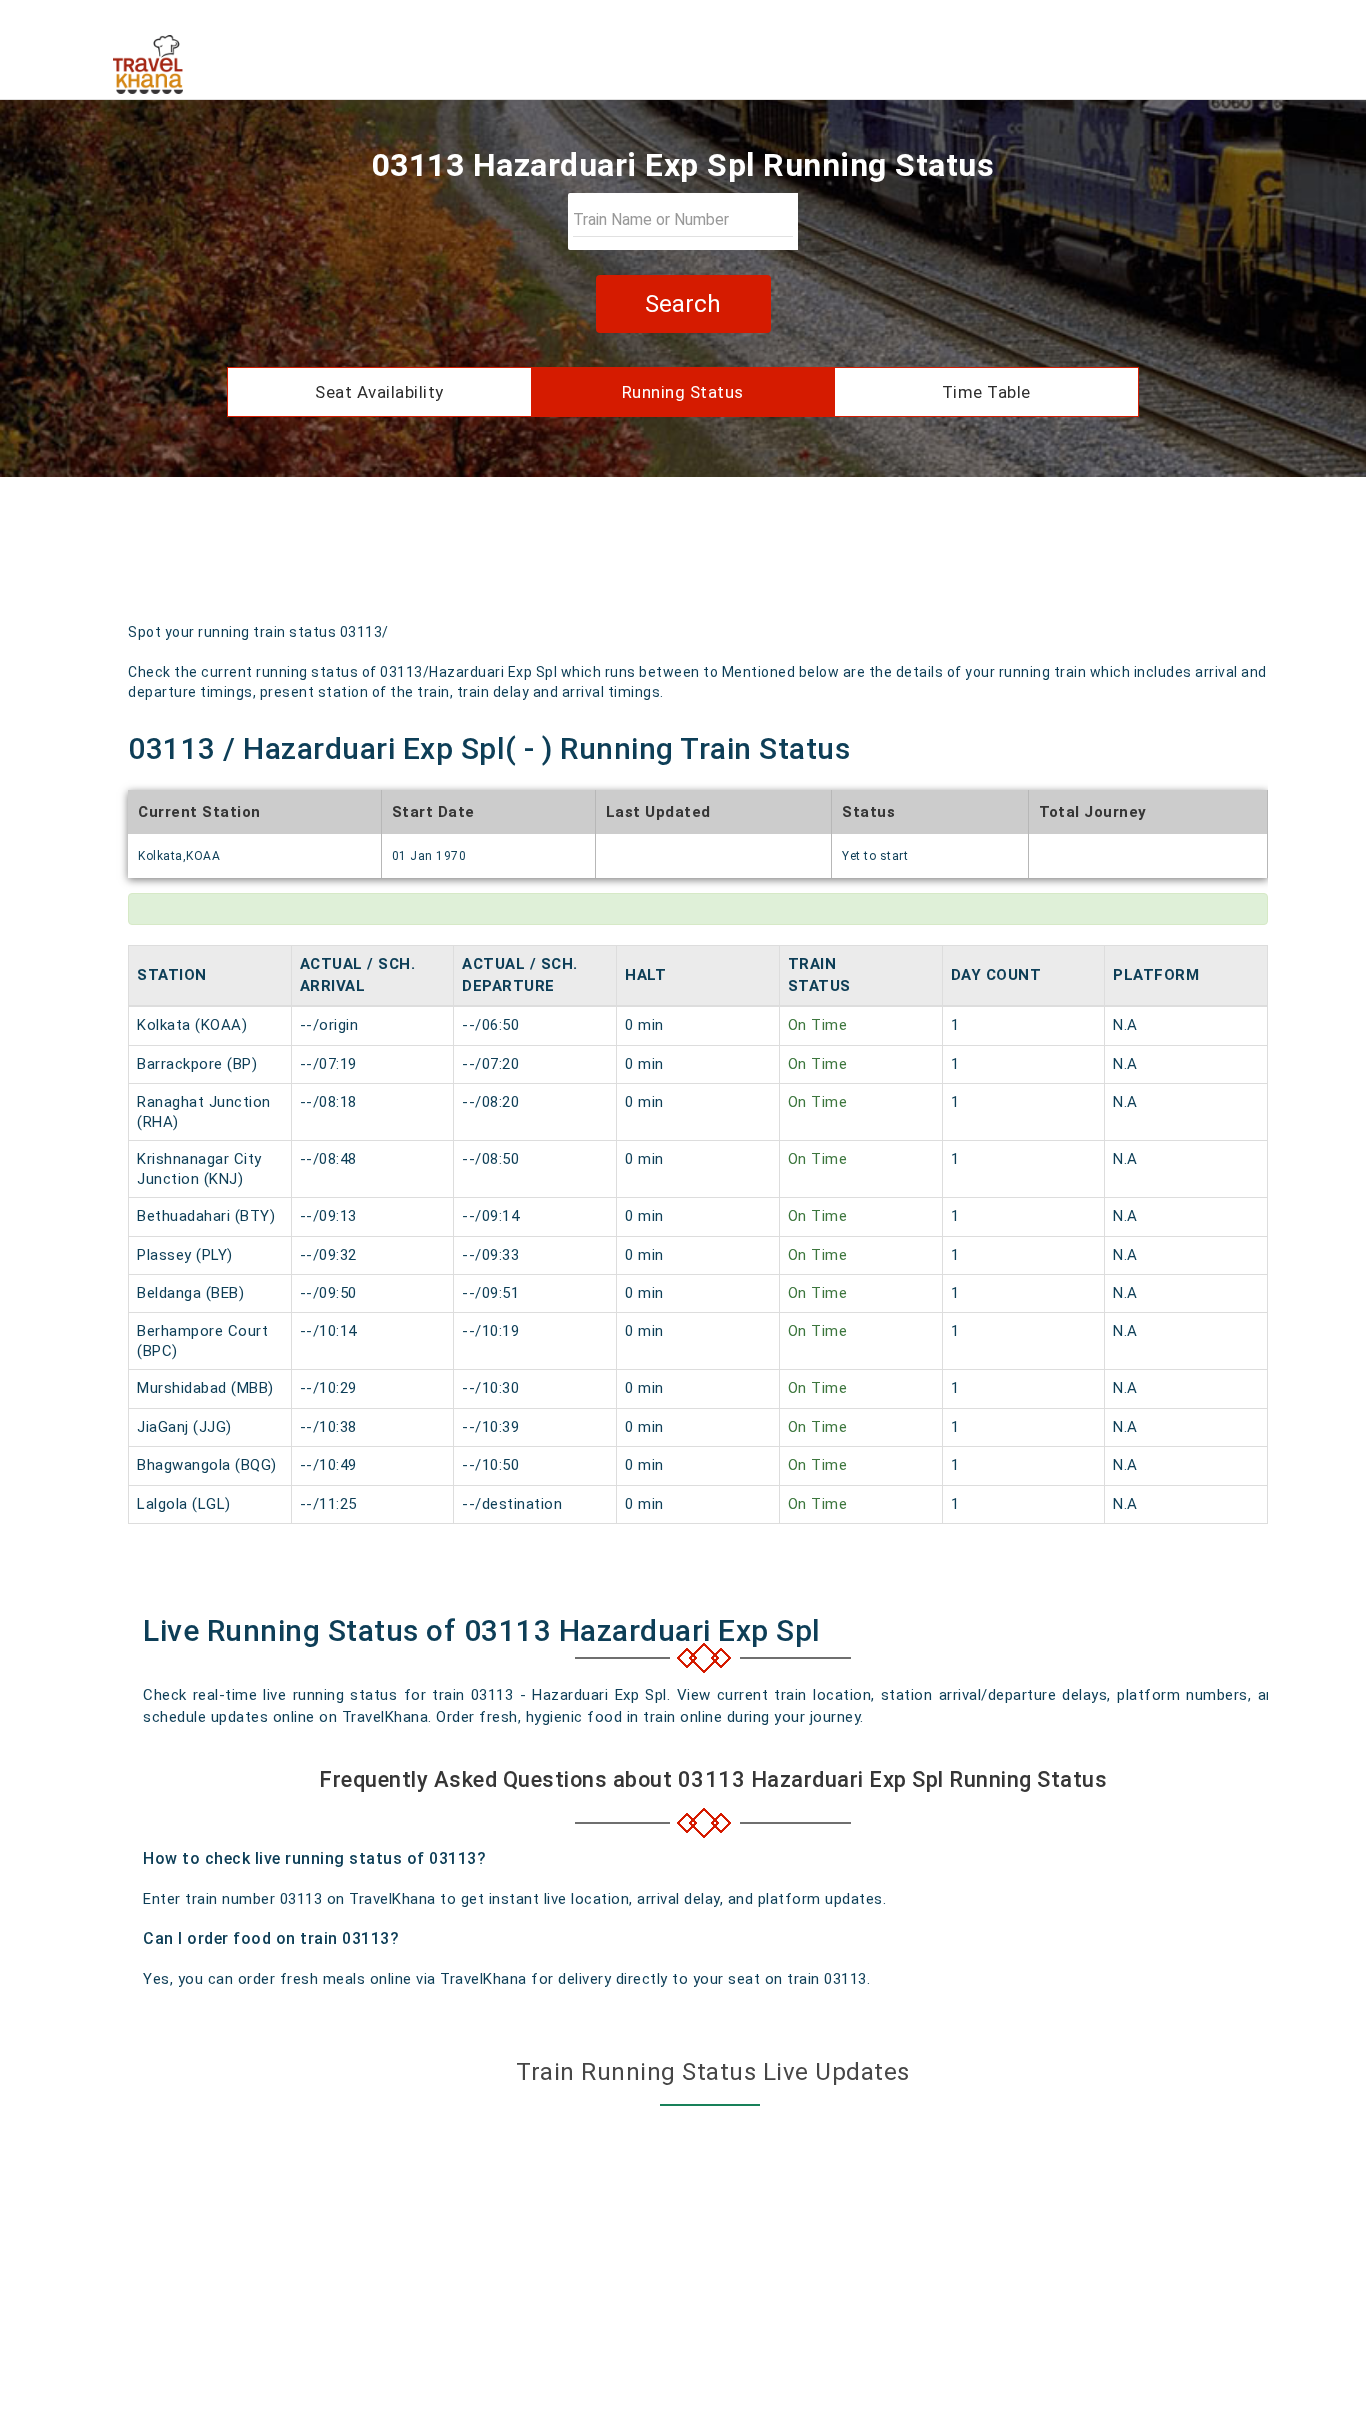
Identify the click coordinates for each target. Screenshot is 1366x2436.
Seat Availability (379, 392)
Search (683, 304)
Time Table (986, 392)
